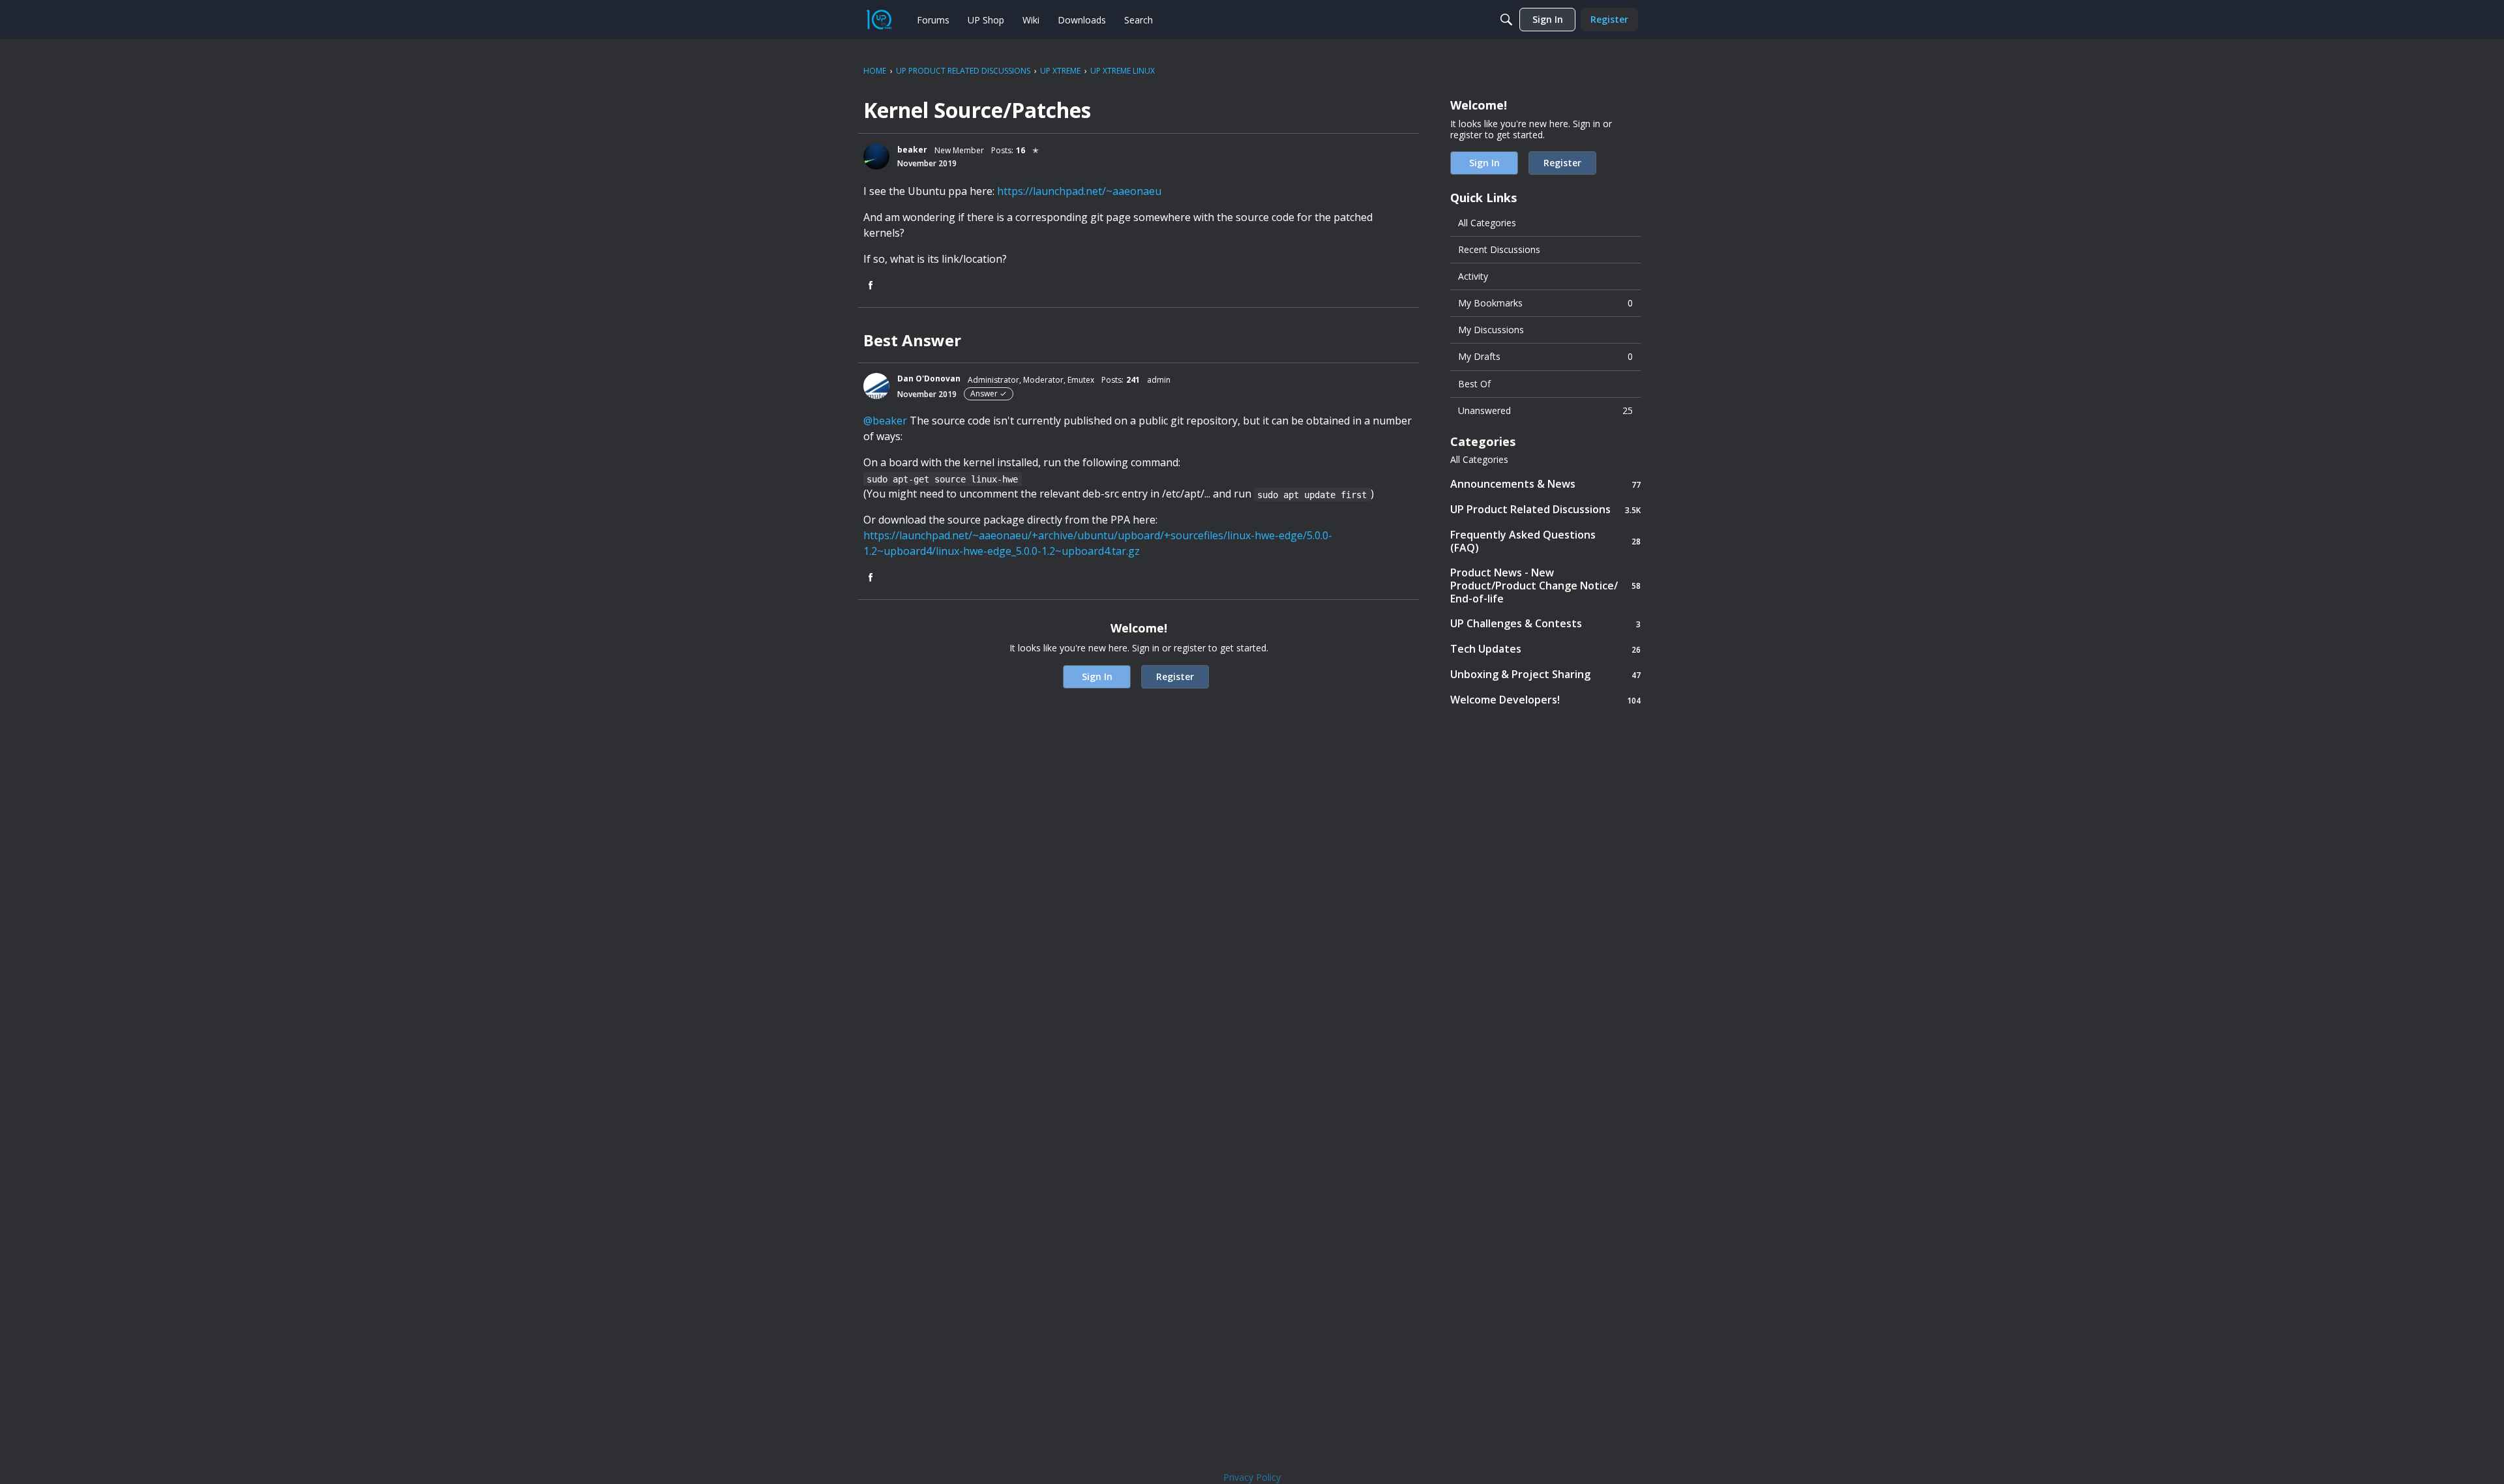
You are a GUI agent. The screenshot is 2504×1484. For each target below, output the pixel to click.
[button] (876, 156)
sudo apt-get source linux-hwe (942, 479)
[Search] (1506, 20)
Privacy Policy (1252, 1477)
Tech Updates (1545, 649)
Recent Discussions (1499, 249)
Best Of (1474, 384)
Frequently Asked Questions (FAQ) (1545, 541)
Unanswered (1545, 410)
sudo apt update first (1312, 495)
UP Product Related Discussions (1545, 510)
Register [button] (1175, 676)
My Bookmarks (1545, 303)
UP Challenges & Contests (1545, 624)
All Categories (1487, 223)
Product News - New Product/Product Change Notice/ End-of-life (1545, 586)
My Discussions (1491, 330)
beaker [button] (912, 150)
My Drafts (1545, 356)
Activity (1473, 276)
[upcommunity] (879, 20)
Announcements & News (1545, 484)
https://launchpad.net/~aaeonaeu (1079, 191)
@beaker (885, 421)
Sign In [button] (1097, 676)
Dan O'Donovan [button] (929, 378)
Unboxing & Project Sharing (1545, 675)
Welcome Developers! (1545, 700)
